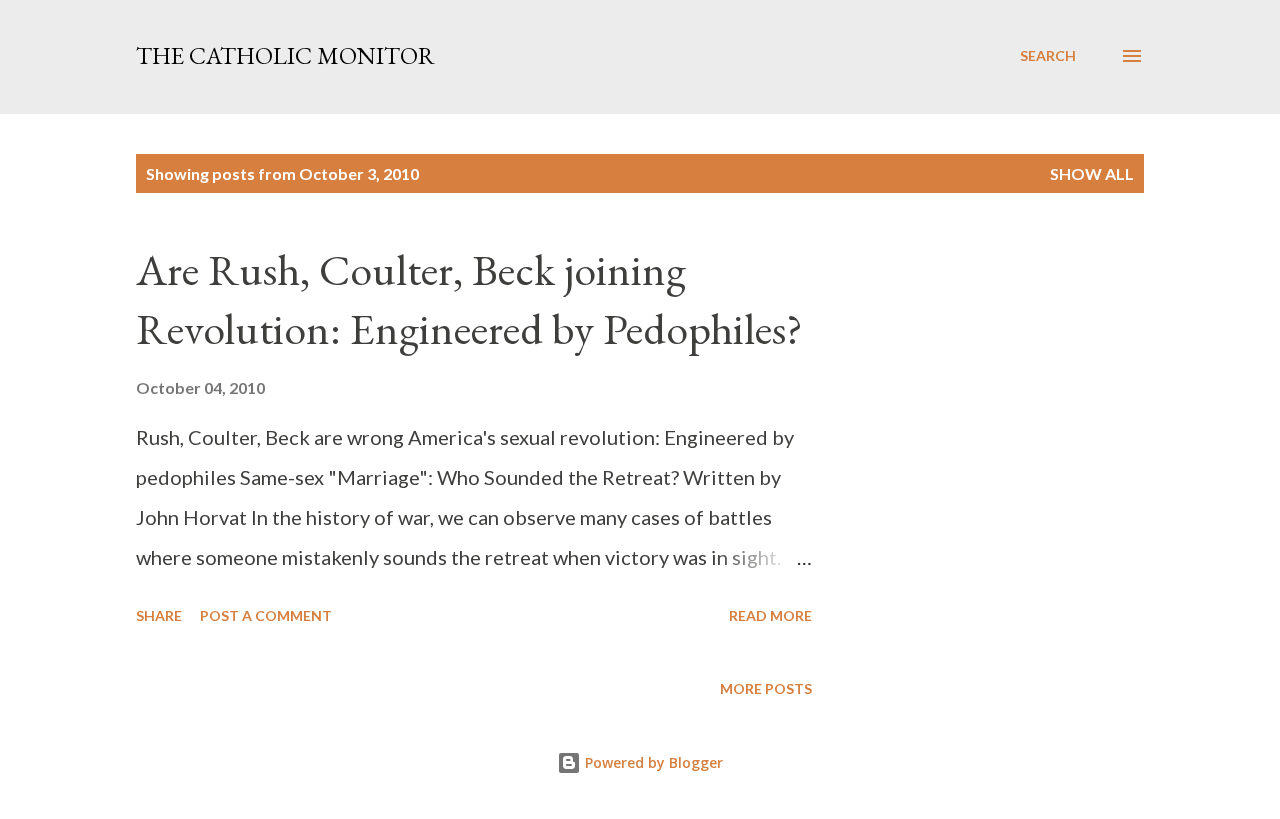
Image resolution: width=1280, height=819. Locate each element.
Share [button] (159, 615)
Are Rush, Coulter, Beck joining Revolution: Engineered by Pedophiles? (469, 299)
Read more (770, 615)
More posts (766, 688)
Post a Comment (266, 615)
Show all (1092, 173)
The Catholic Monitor (285, 55)
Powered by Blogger (652, 762)
